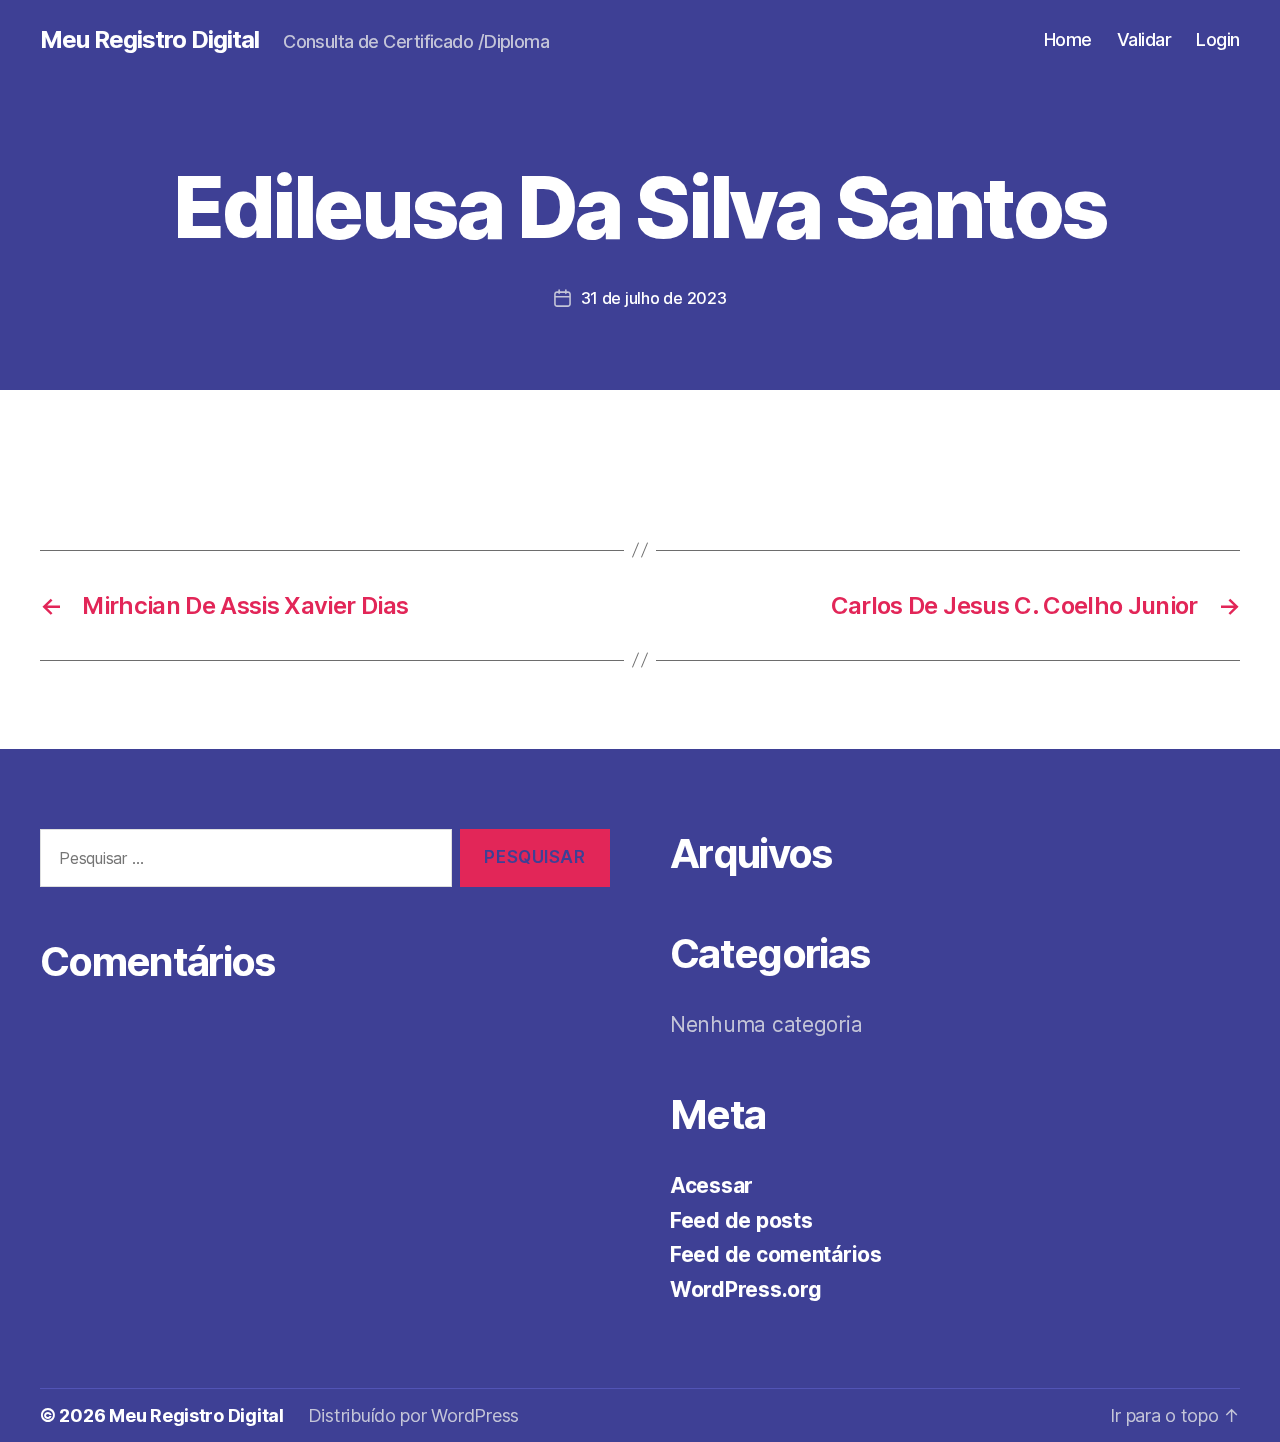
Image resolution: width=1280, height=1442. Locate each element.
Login (1218, 39)
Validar (1144, 39)
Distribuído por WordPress (413, 1415)
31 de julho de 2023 (654, 298)
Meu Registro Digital (149, 40)
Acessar (711, 1185)
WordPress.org (746, 1289)
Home (1068, 39)
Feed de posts (741, 1220)
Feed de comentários (776, 1254)
